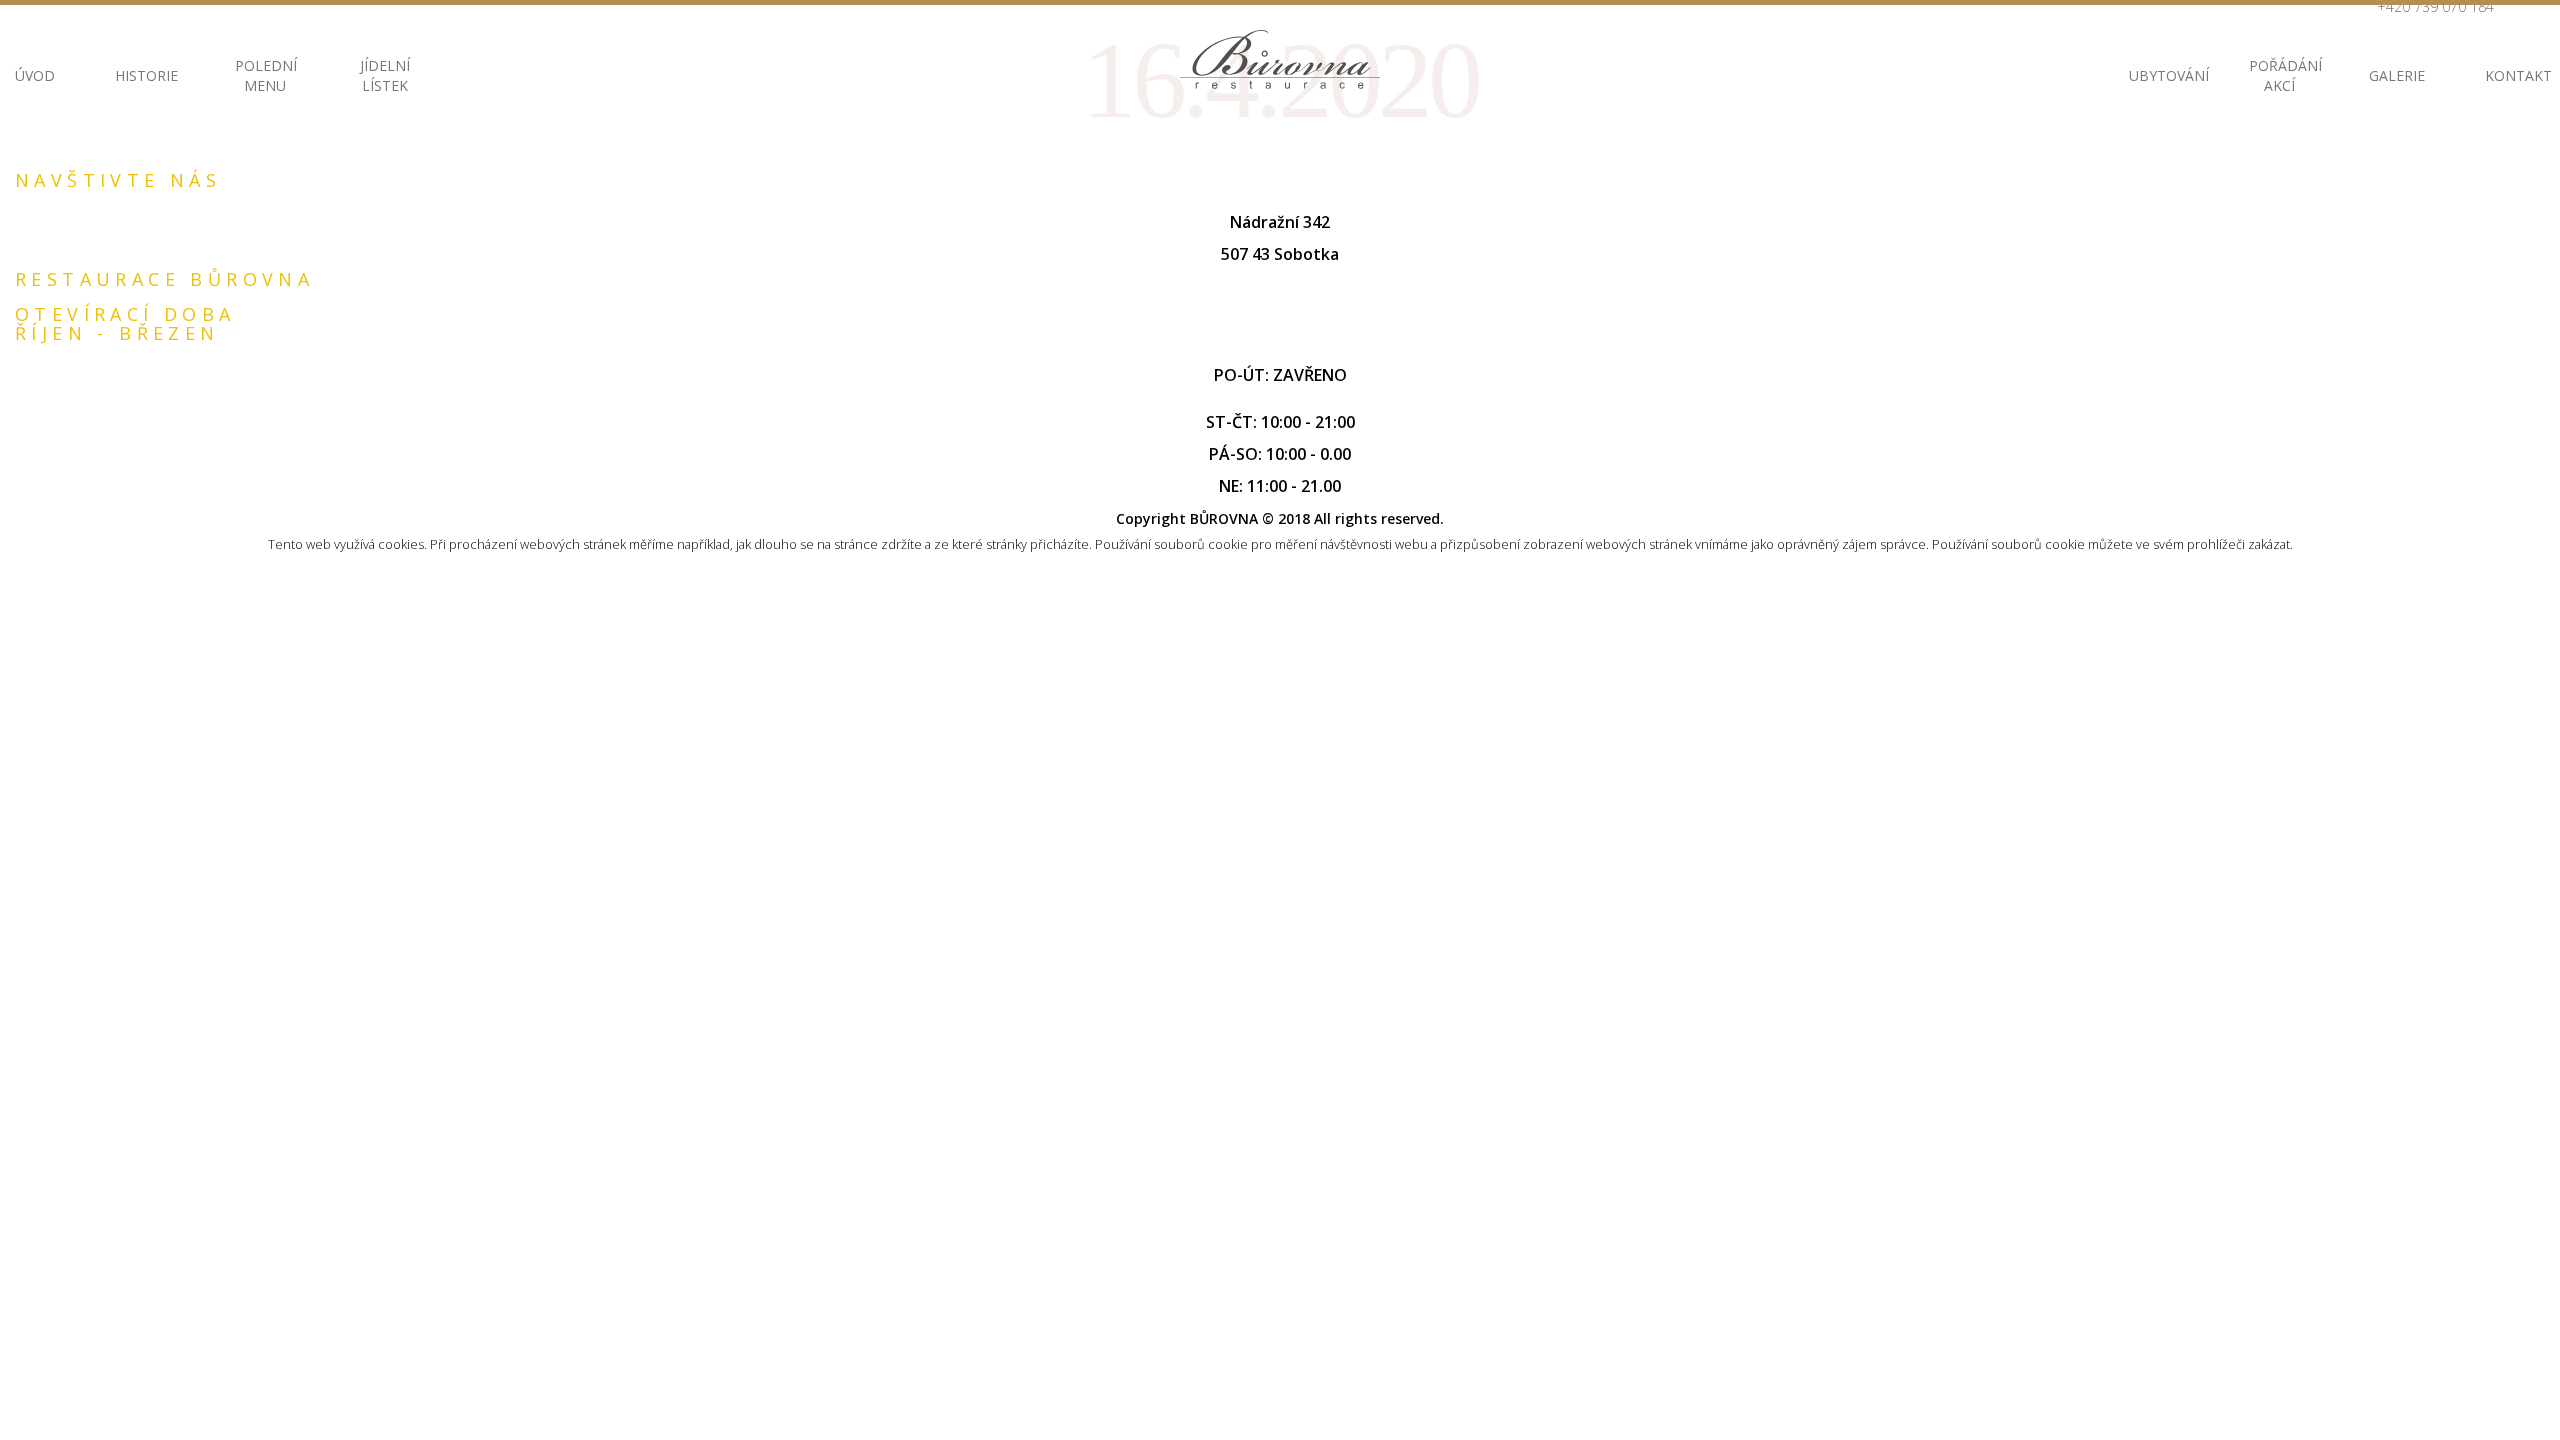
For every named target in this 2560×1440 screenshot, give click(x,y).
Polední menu (265, 75)
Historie (145, 75)
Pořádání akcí (2279, 75)
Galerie (2397, 75)
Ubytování (2159, 75)
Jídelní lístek (385, 75)
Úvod (35, 75)
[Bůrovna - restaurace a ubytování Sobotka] (1280, 59)
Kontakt (2515, 75)
